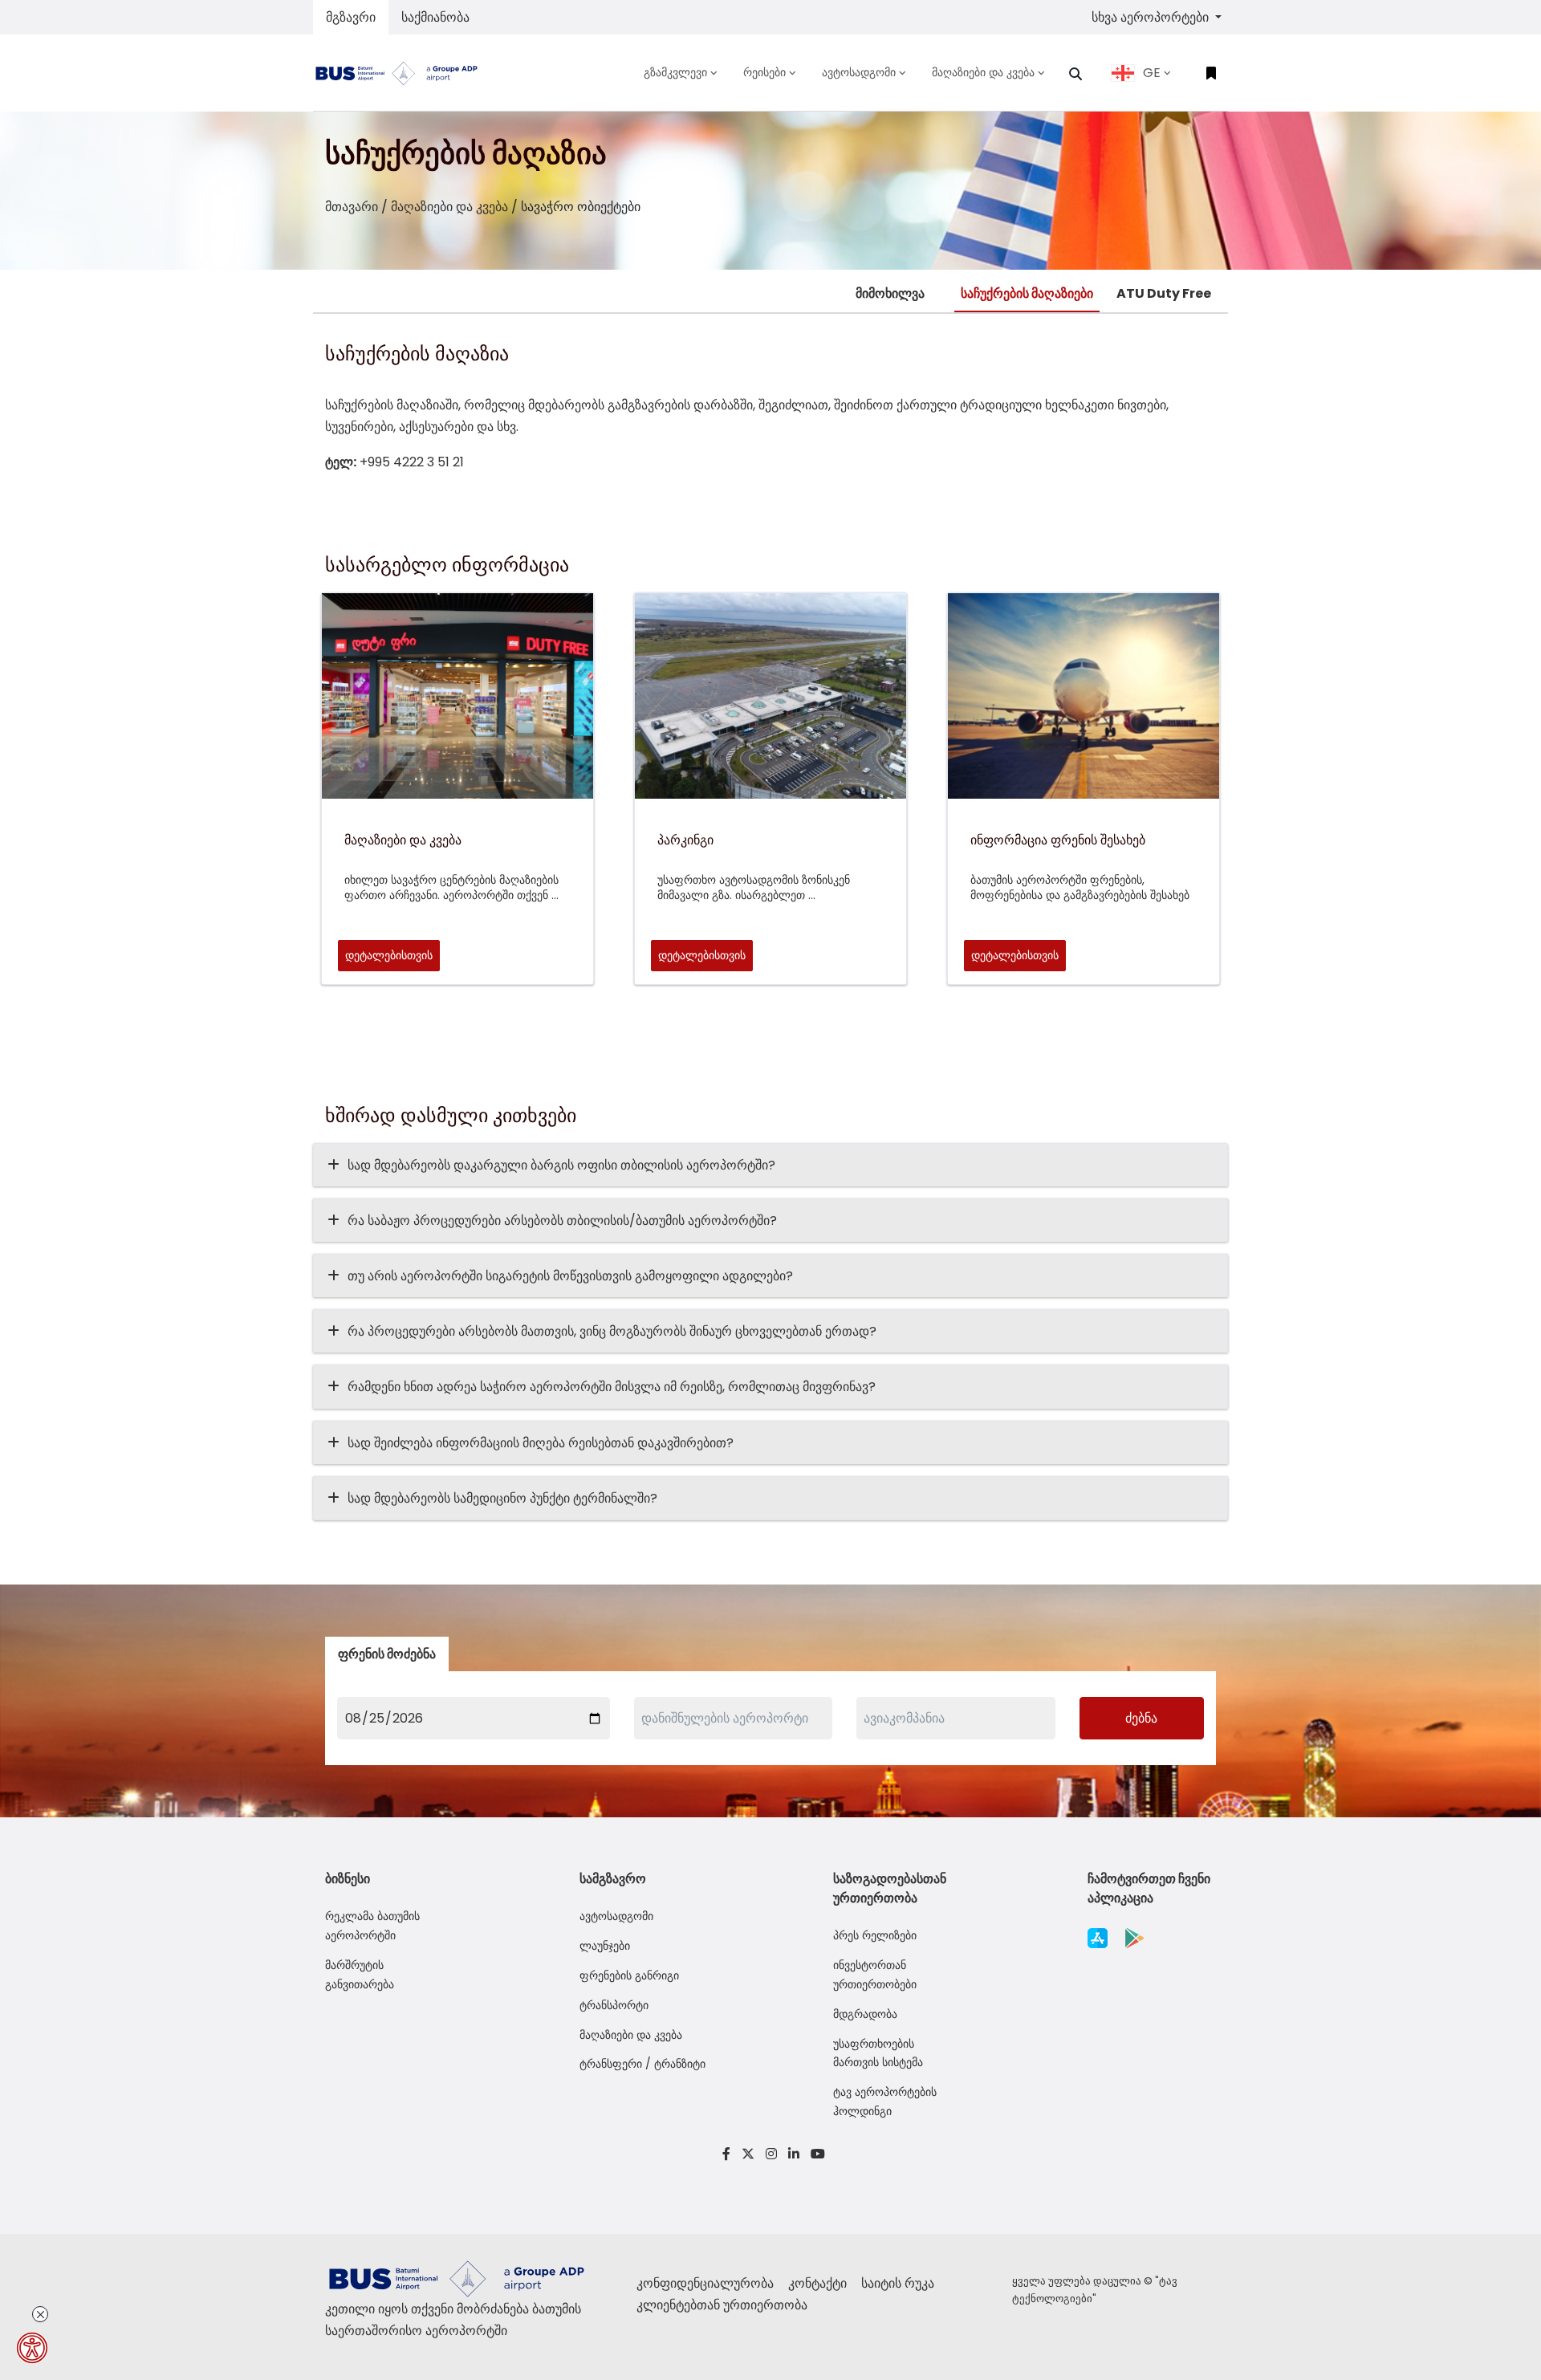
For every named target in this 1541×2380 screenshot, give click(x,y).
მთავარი (352, 207)
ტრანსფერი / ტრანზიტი (642, 2064)
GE (1152, 73)
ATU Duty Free (1164, 293)
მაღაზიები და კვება (449, 207)
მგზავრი (351, 17)
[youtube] (815, 2154)
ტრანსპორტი (614, 2005)
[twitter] (748, 2154)
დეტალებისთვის (389, 955)
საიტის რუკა (898, 2283)
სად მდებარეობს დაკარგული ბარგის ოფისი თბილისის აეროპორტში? (561, 1165)
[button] (1075, 74)
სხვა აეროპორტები (1152, 17)
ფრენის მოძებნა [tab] (387, 1654)
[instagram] (771, 2154)
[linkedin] (794, 2154)
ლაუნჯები (605, 1946)
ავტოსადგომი (616, 1916)
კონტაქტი (819, 2283)
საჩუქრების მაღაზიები (1027, 293)
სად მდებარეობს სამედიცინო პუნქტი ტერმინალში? (502, 1498)
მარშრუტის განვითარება (360, 1975)
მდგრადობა (865, 2014)
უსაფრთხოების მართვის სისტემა (878, 2053)
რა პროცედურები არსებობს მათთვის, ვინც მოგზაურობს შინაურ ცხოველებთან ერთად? (612, 1331)
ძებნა (1141, 1718)
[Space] (403, 73)
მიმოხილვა (890, 293)
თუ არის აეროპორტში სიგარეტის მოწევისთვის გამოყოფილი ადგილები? (570, 1276)
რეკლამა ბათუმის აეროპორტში (372, 1926)
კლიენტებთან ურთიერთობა (722, 2305)
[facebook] (726, 2154)
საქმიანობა (435, 17)
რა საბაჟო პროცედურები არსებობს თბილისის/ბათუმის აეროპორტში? (562, 1221)
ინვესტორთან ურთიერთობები (875, 1975)
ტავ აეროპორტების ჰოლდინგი (885, 2101)
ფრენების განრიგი (629, 1975)
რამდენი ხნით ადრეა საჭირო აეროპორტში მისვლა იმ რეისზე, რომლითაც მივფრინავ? (612, 1387)
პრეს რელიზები (875, 1935)
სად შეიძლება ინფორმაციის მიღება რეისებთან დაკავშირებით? (541, 1443)
